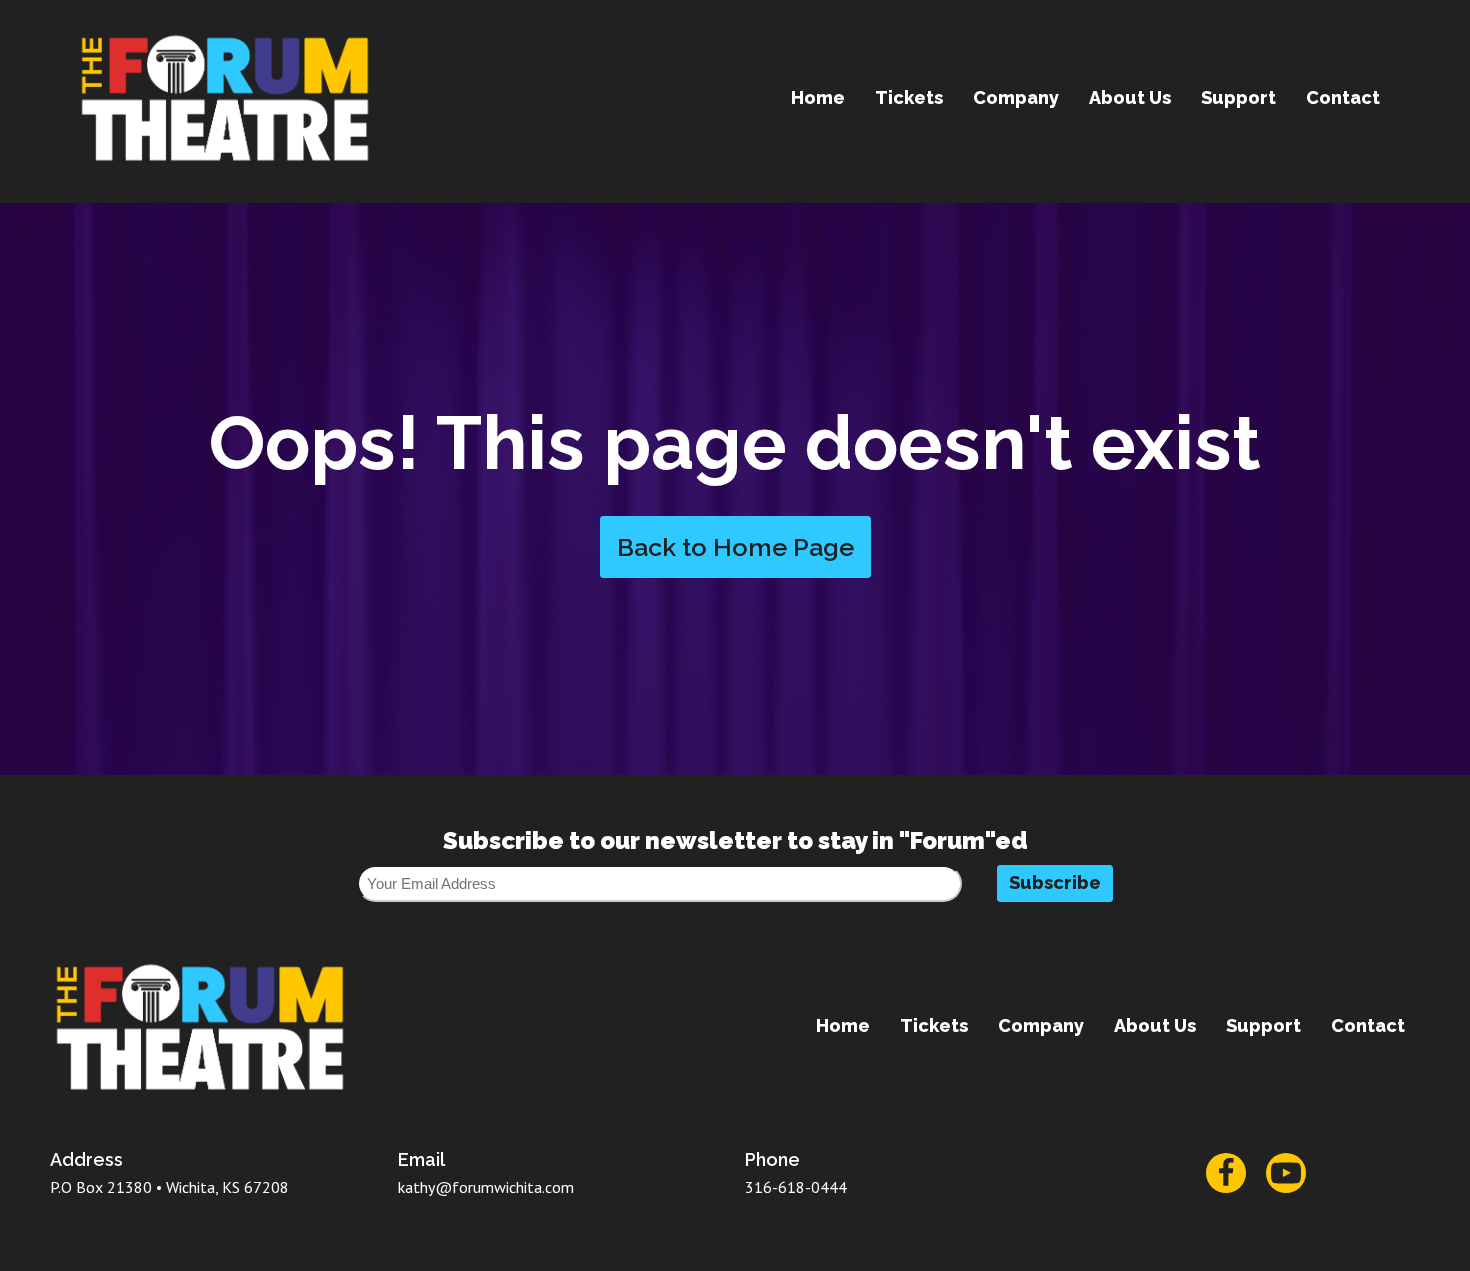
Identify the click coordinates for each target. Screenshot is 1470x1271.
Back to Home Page (735, 547)
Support (1238, 97)
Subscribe (1055, 882)
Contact (1343, 97)
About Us (1130, 97)
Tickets (909, 97)
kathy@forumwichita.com (486, 1187)
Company (1016, 97)
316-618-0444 (796, 1187)
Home (818, 97)
